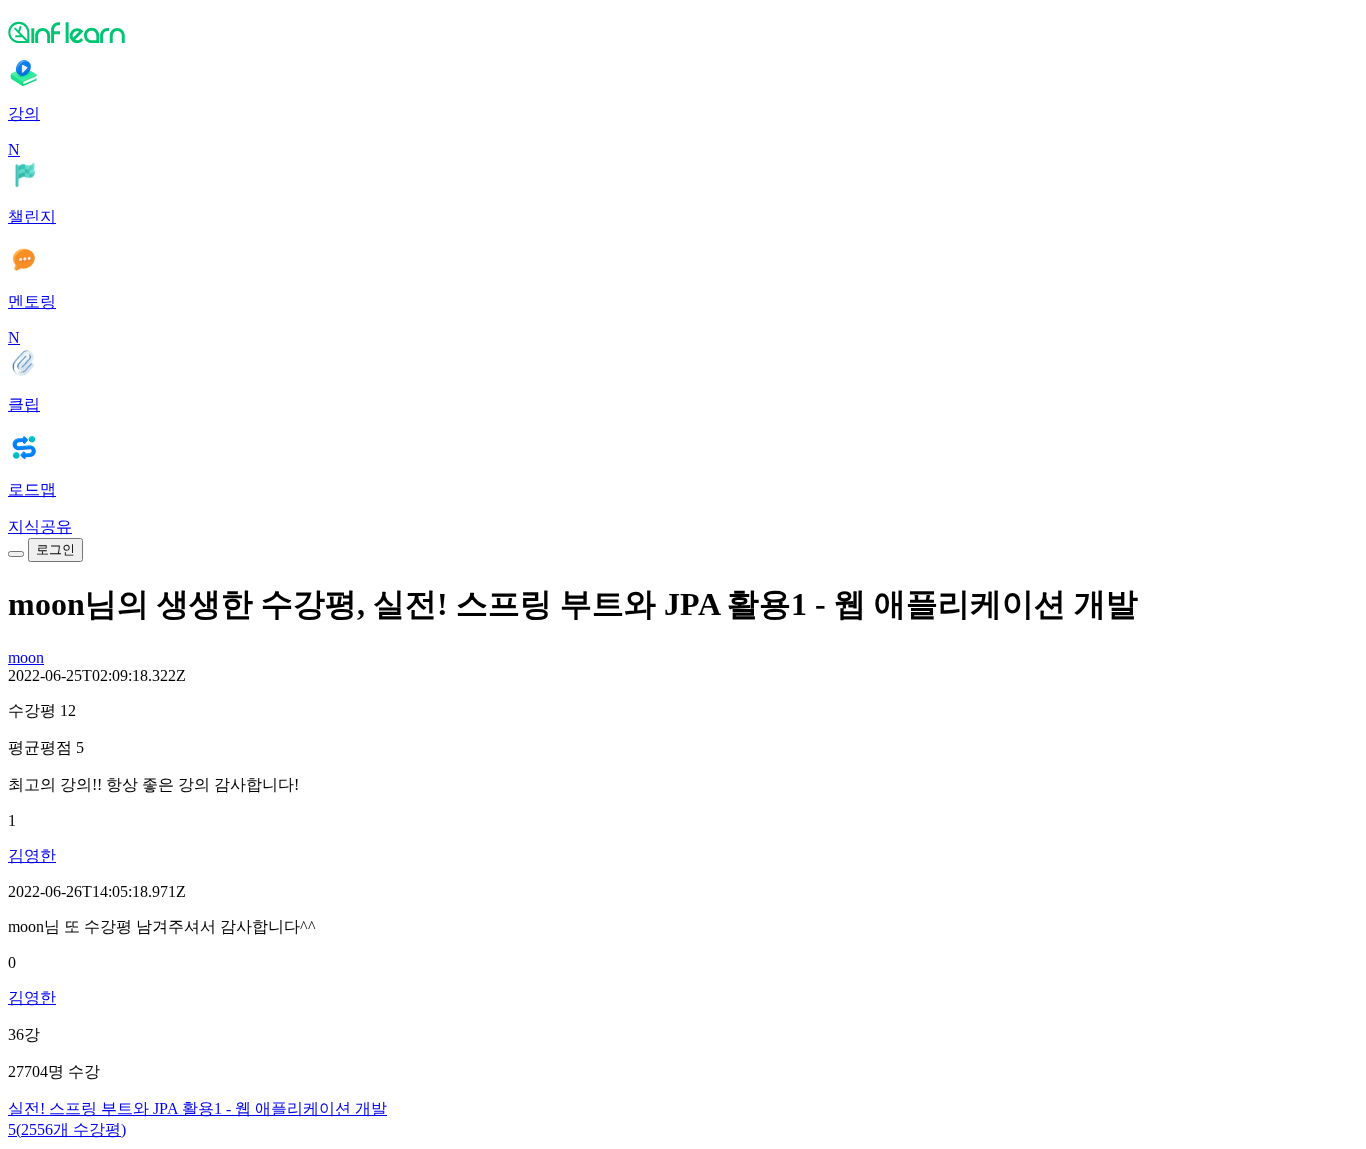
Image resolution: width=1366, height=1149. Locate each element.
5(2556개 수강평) (67, 1129)
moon (26, 657)
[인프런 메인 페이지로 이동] (683, 32)
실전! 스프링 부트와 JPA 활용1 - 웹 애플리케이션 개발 (197, 1108)
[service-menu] (16, 554)
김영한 (32, 855)
